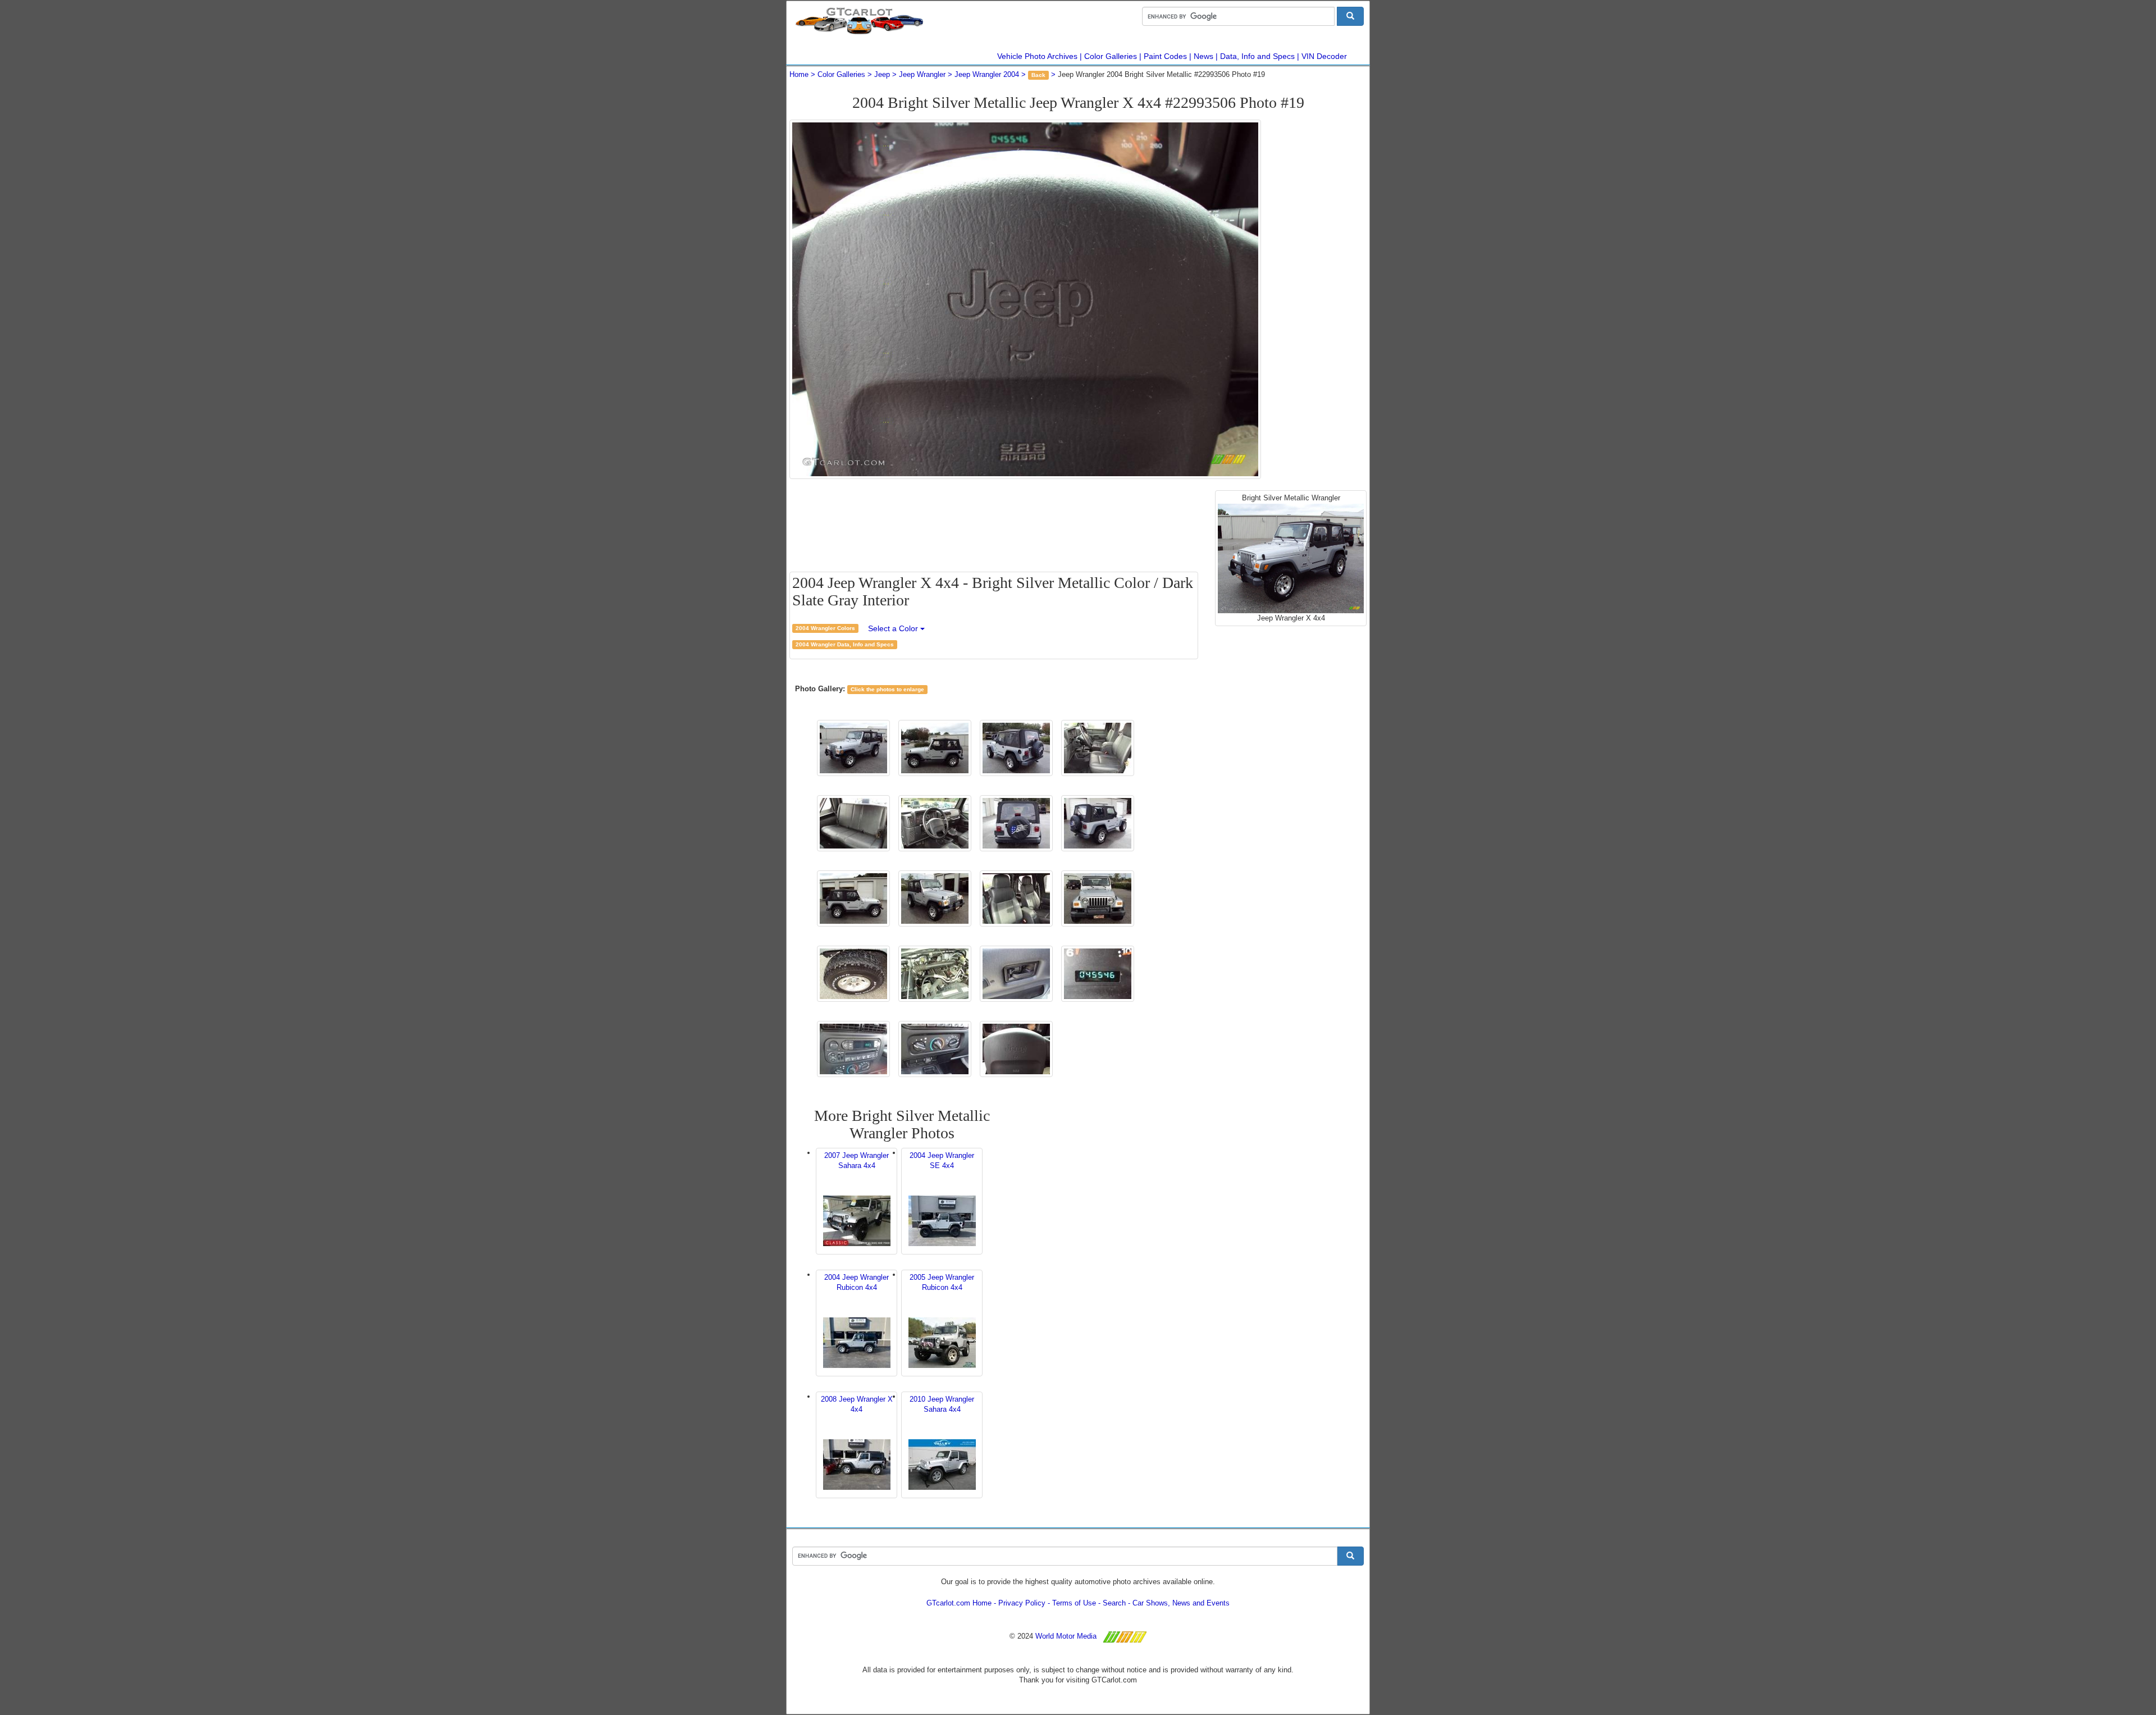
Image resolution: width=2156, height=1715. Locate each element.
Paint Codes (1165, 56)
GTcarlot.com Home (959, 1603)
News (1203, 56)
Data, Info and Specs (1257, 56)
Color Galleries (1111, 56)
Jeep (882, 74)
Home (799, 74)
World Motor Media (1066, 1636)
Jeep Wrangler (922, 74)
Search (1114, 1603)
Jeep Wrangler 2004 (987, 74)
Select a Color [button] (894, 628)
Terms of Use (1074, 1603)
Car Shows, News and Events (1181, 1603)
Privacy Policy (1022, 1603)
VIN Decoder (1324, 56)
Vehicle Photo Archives (1037, 56)
